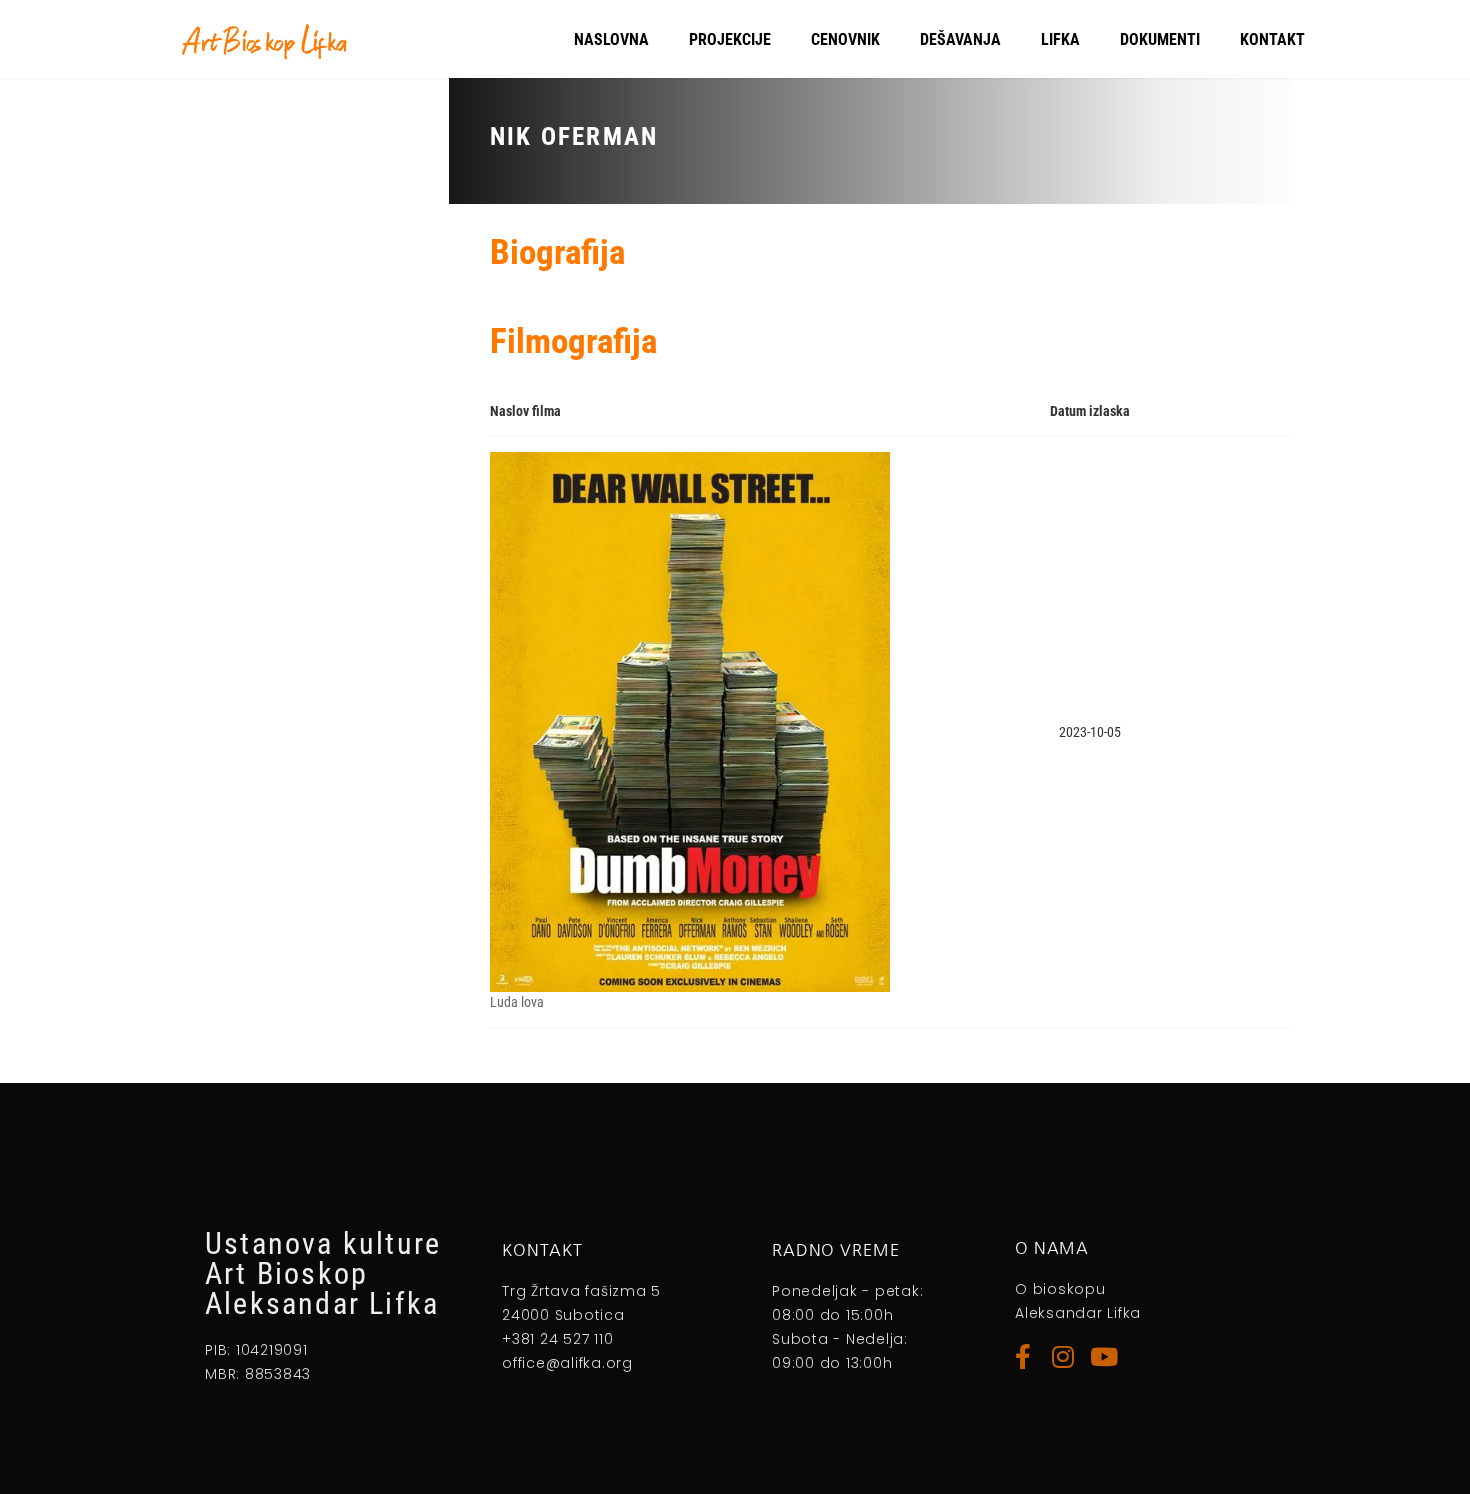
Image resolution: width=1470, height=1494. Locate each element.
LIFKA (1060, 39)
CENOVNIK (845, 39)
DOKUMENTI (1160, 39)
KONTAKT (1272, 39)
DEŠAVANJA (960, 39)
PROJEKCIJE (730, 39)
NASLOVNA (611, 39)
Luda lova (517, 1002)
